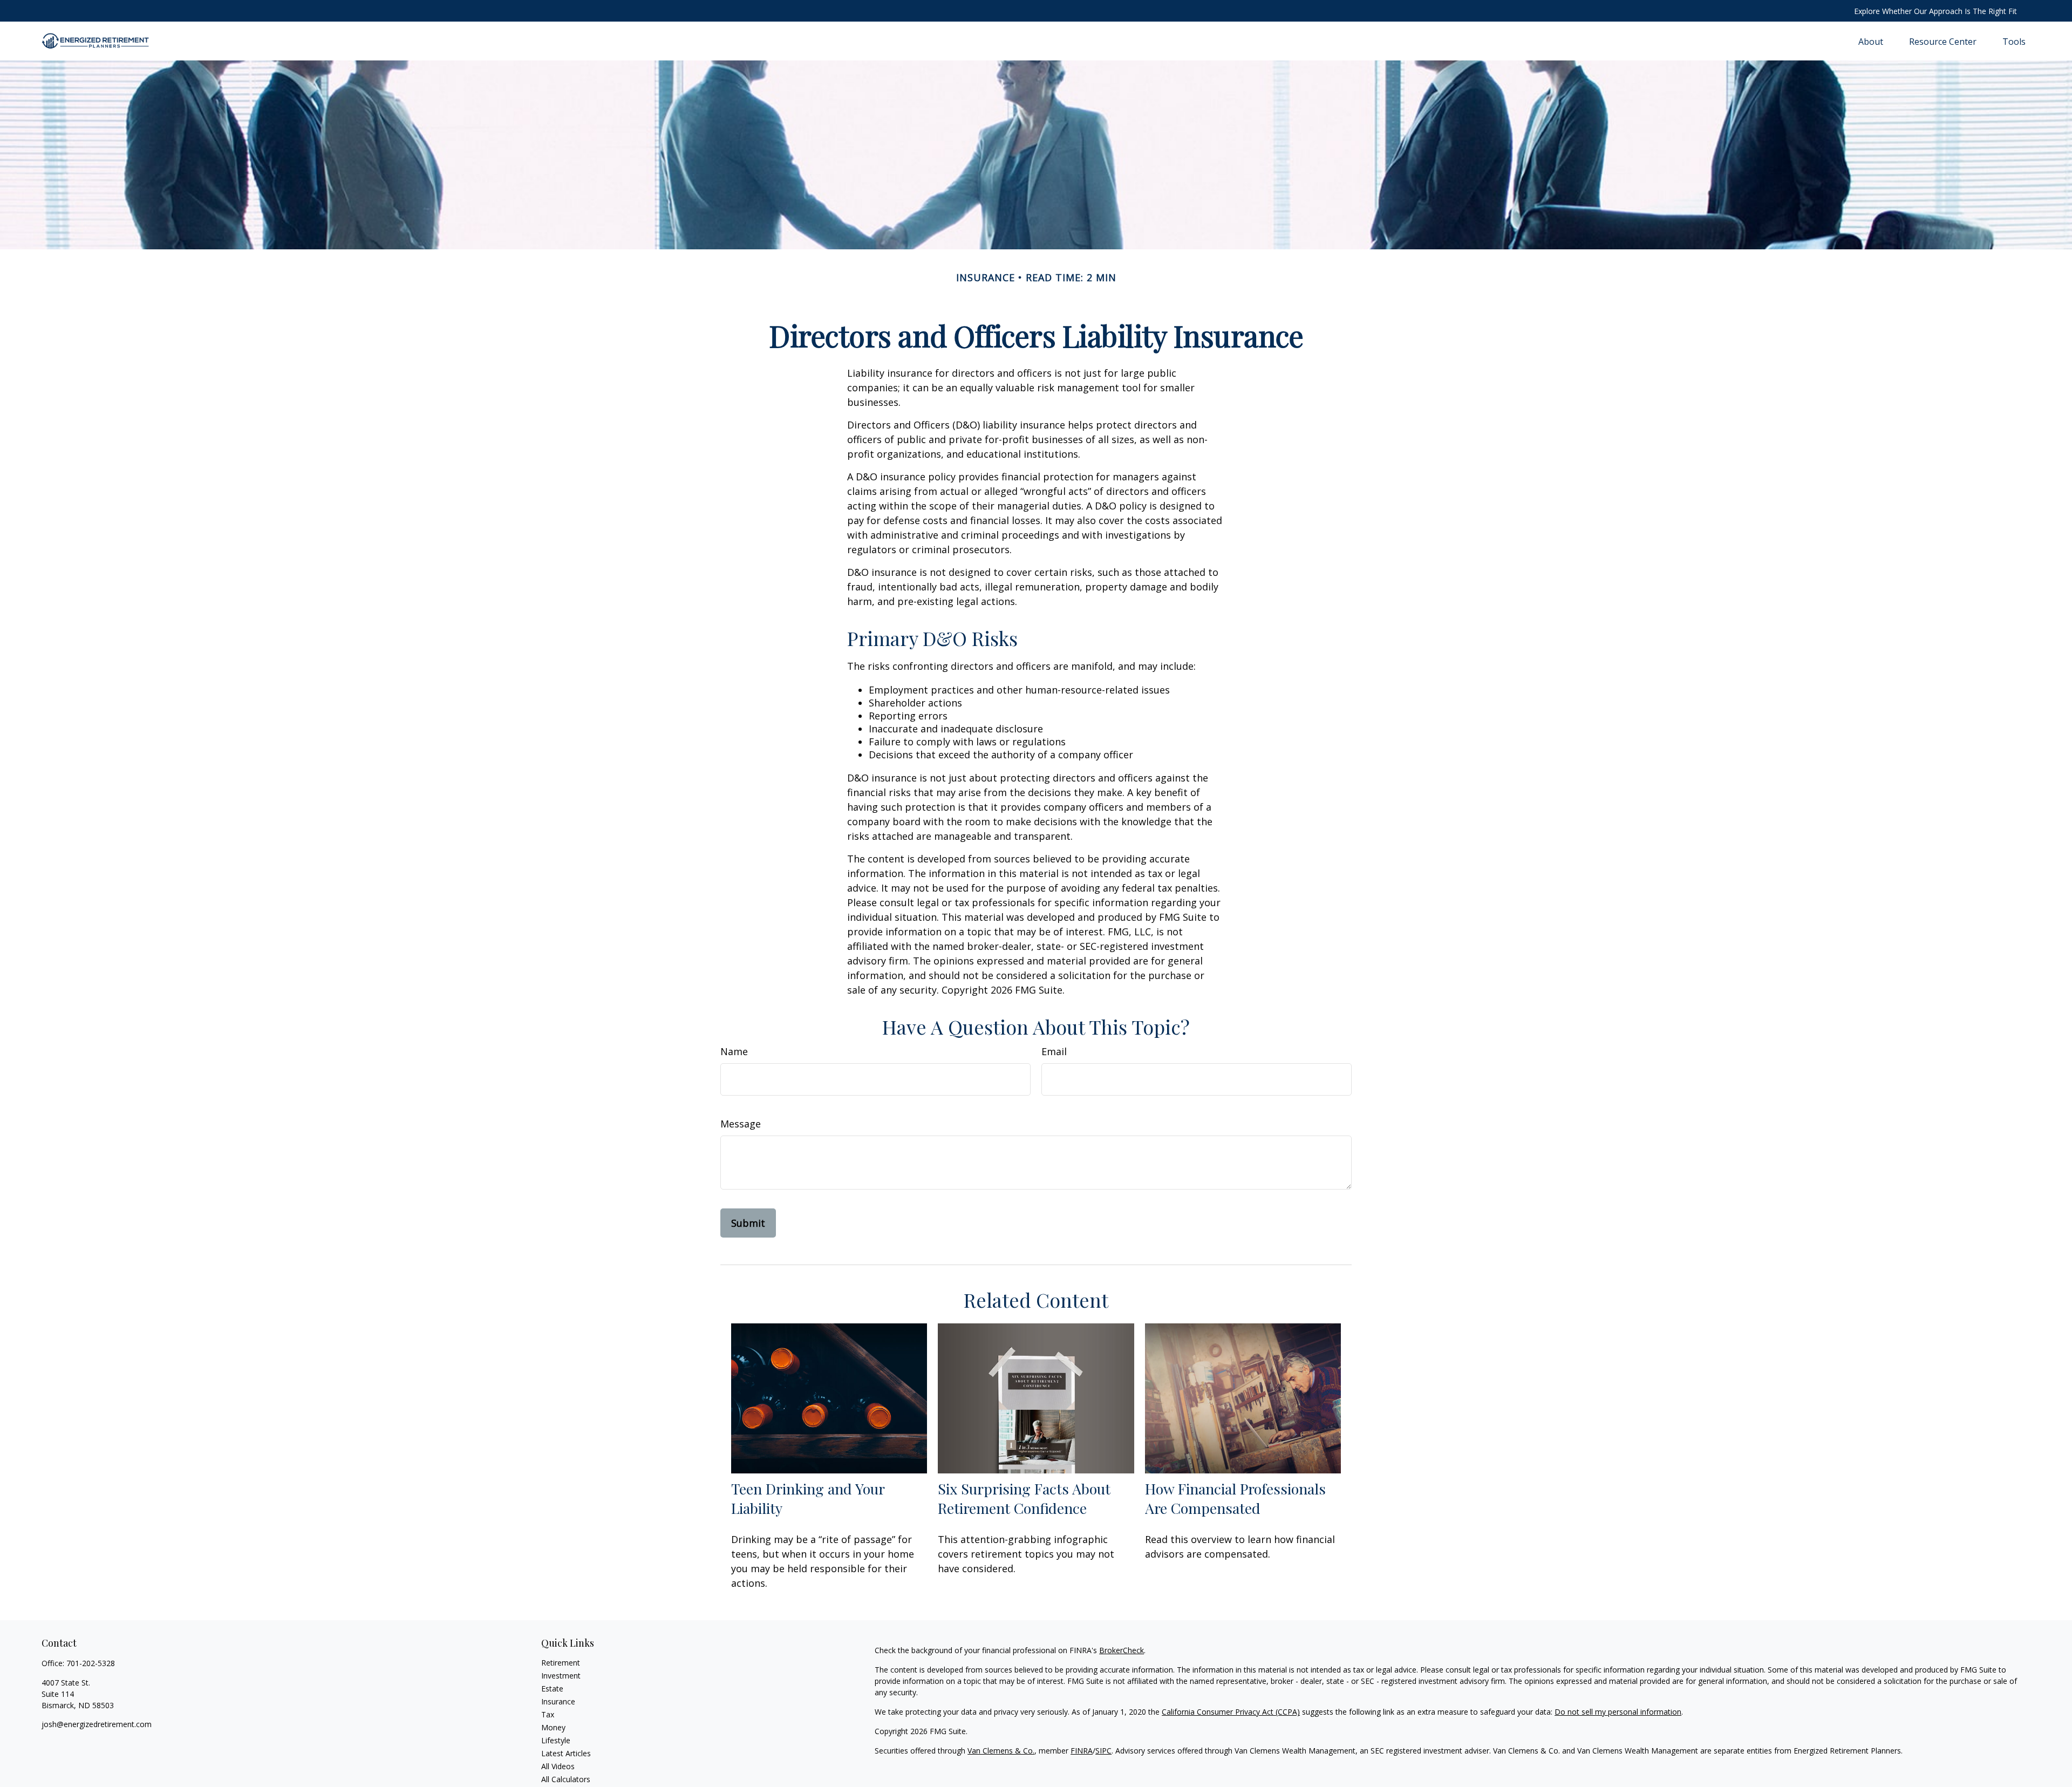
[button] (1871, 41)
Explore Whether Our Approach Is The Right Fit (1935, 11)
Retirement (561, 1663)
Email (1054, 1051)
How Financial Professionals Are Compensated (1235, 1498)
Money (553, 1727)
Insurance (558, 1701)
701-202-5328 (91, 1663)
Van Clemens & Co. (1001, 1751)
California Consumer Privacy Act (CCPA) (1231, 1712)
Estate (552, 1689)
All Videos (558, 1766)
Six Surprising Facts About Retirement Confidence (1024, 1498)
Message (741, 1124)
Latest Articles (566, 1753)
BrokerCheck (1122, 1650)
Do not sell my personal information (1618, 1712)
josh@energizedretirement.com (97, 1724)
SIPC (1103, 1751)
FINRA (1082, 1751)
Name (734, 1051)
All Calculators (566, 1779)
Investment (561, 1676)
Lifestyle (556, 1740)
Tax (548, 1714)
